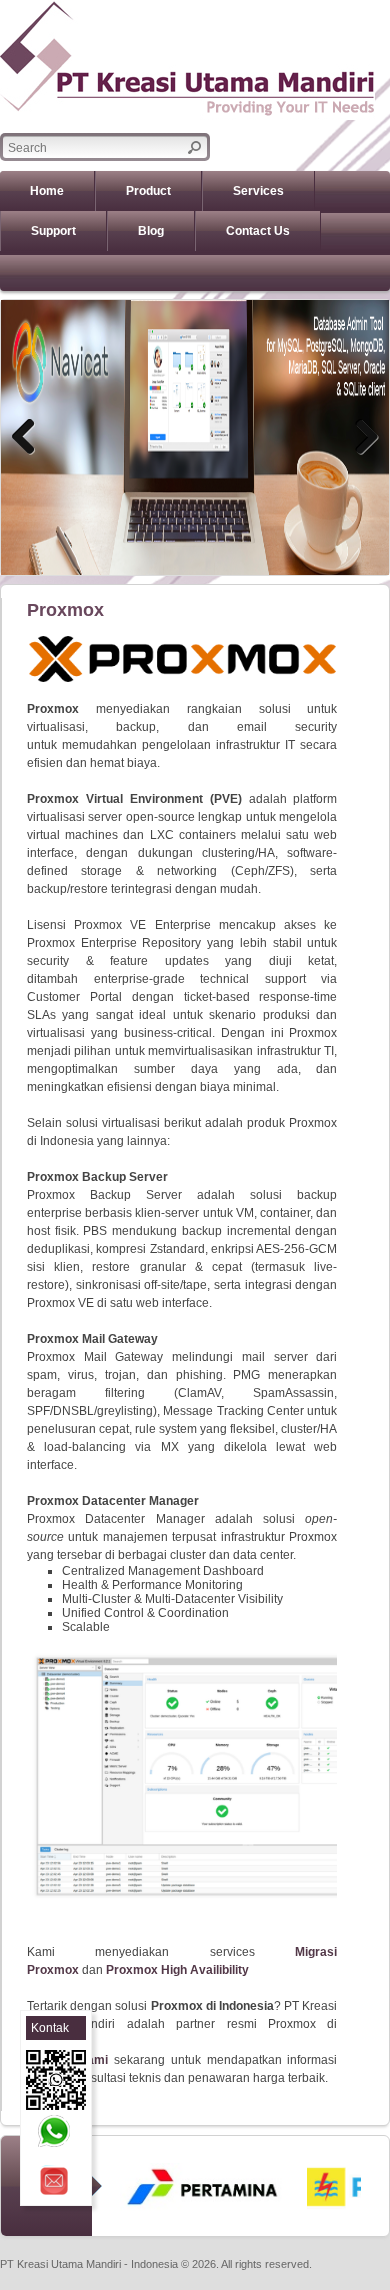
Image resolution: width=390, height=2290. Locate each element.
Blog (151, 231)
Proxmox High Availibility (177, 1970)
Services (258, 191)
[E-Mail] (54, 2181)
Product (148, 191)
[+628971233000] (54, 2131)
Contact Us (258, 231)
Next (359, 438)
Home (47, 191)
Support (53, 231)
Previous (31, 438)
